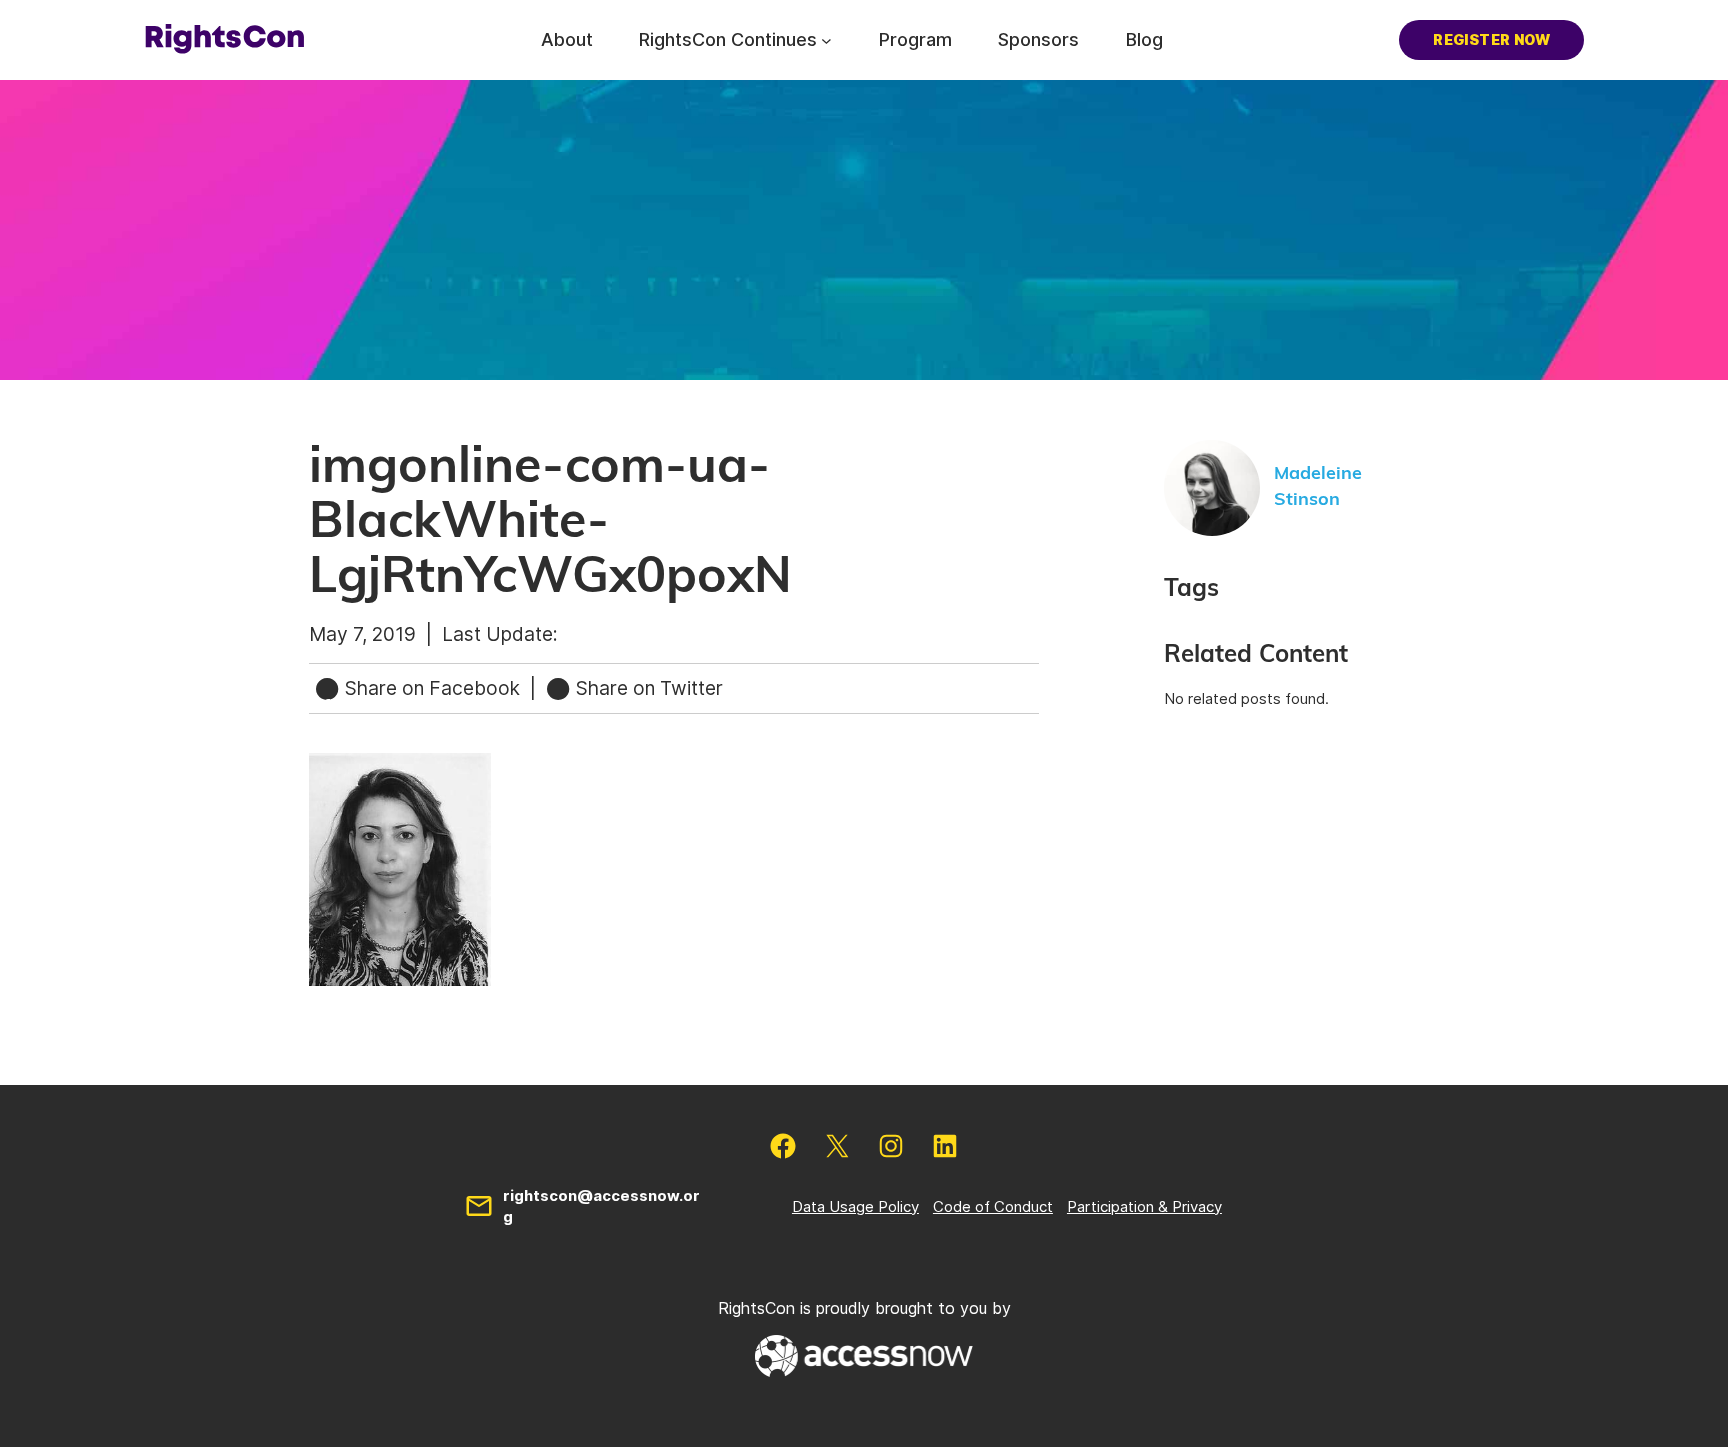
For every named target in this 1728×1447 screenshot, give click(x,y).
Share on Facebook (432, 688)
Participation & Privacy (1144, 1206)
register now (1491, 39)
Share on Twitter (647, 688)
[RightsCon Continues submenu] (826, 39)
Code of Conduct (993, 1206)
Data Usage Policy (855, 1206)
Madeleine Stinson (1318, 486)
